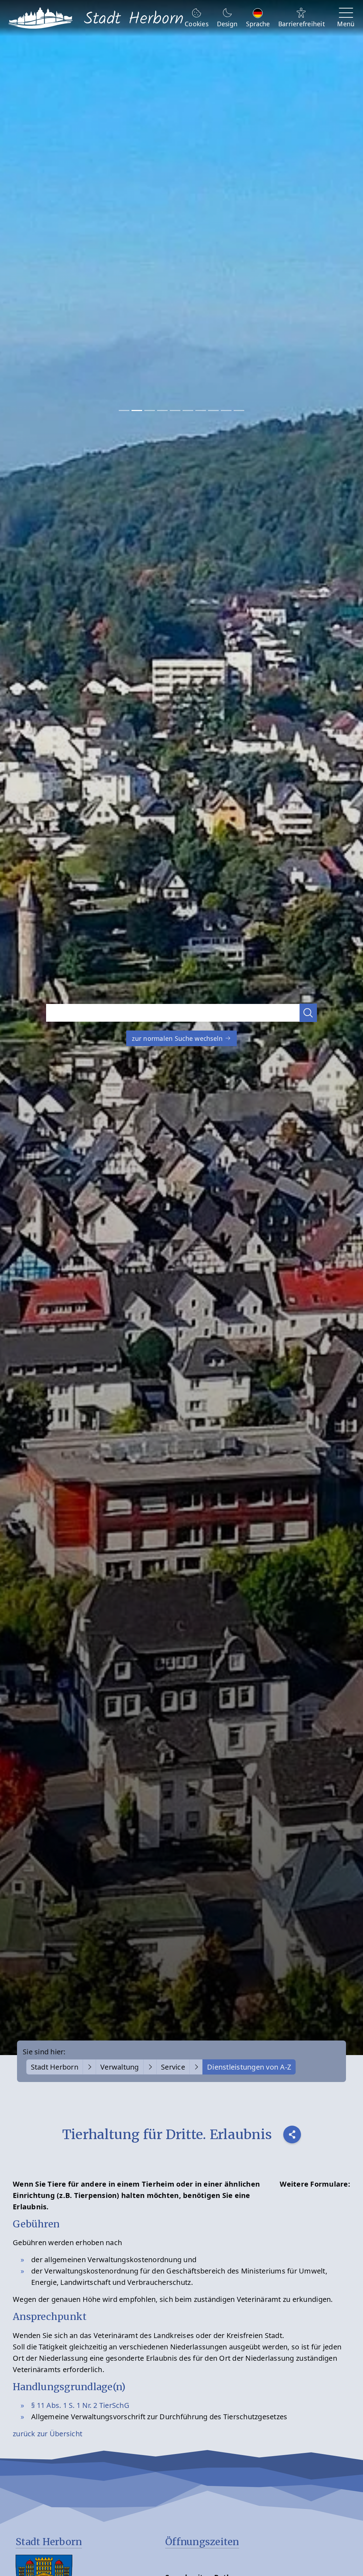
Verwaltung (120, 2067)
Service (173, 2067)
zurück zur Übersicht (48, 2434)
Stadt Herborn (55, 2067)
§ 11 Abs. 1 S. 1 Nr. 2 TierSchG (80, 2405)
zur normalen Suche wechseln (178, 1038)
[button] (308, 1013)
